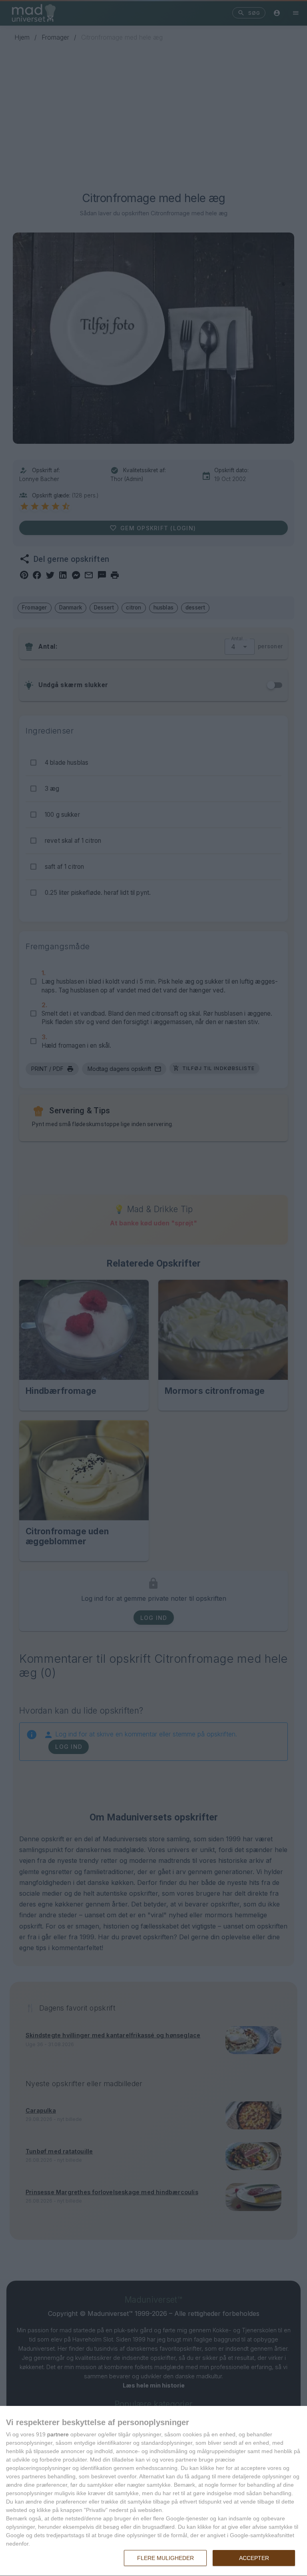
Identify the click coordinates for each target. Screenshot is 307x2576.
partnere (58, 2434)
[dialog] (153, 2491)
